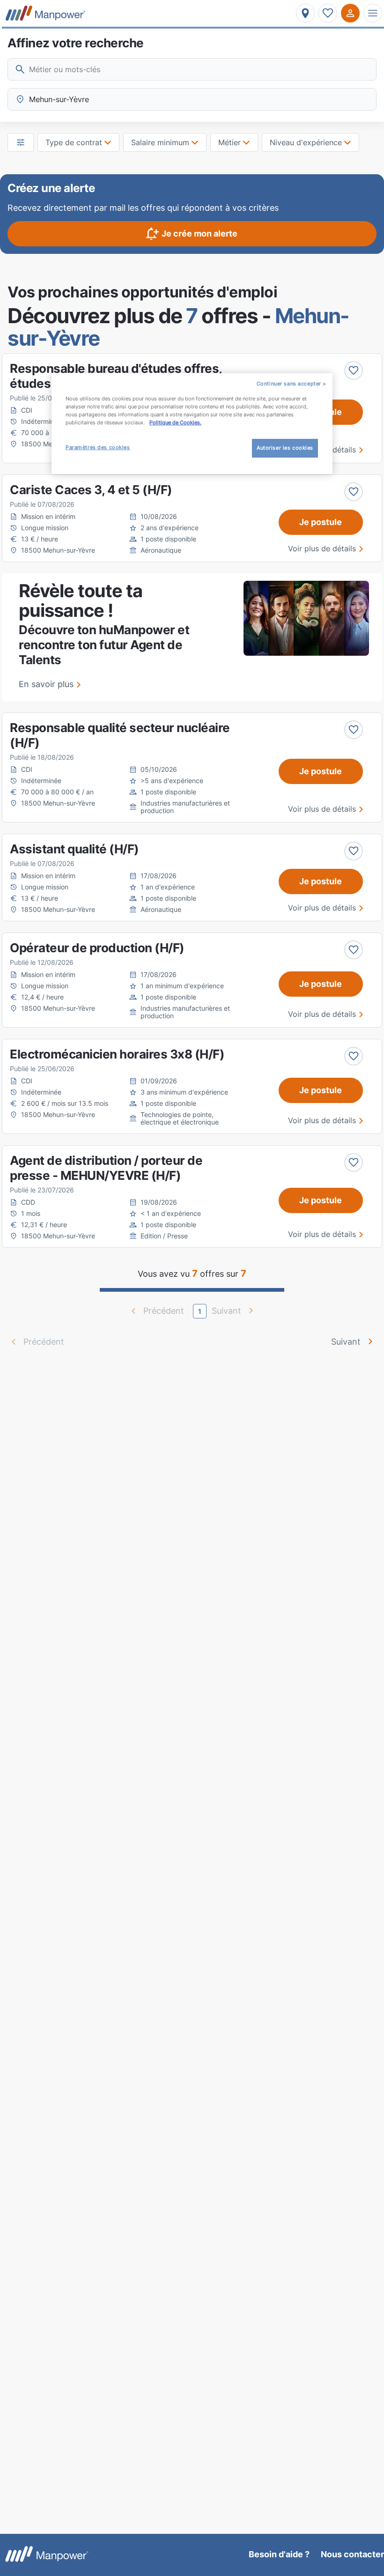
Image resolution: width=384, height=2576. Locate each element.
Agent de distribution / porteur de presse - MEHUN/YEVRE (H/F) (106, 1168)
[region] (192, 424)
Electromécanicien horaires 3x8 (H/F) (117, 1054)
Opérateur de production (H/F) (97, 948)
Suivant (346, 1342)
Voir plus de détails (322, 548)
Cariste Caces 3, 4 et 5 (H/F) (91, 490)
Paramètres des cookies (98, 447)
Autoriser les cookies (285, 448)
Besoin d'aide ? (279, 2554)
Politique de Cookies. (175, 422)
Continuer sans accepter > (292, 384)
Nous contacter (352, 2554)
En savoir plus (46, 684)
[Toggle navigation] (373, 13)
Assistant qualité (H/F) (74, 849)
